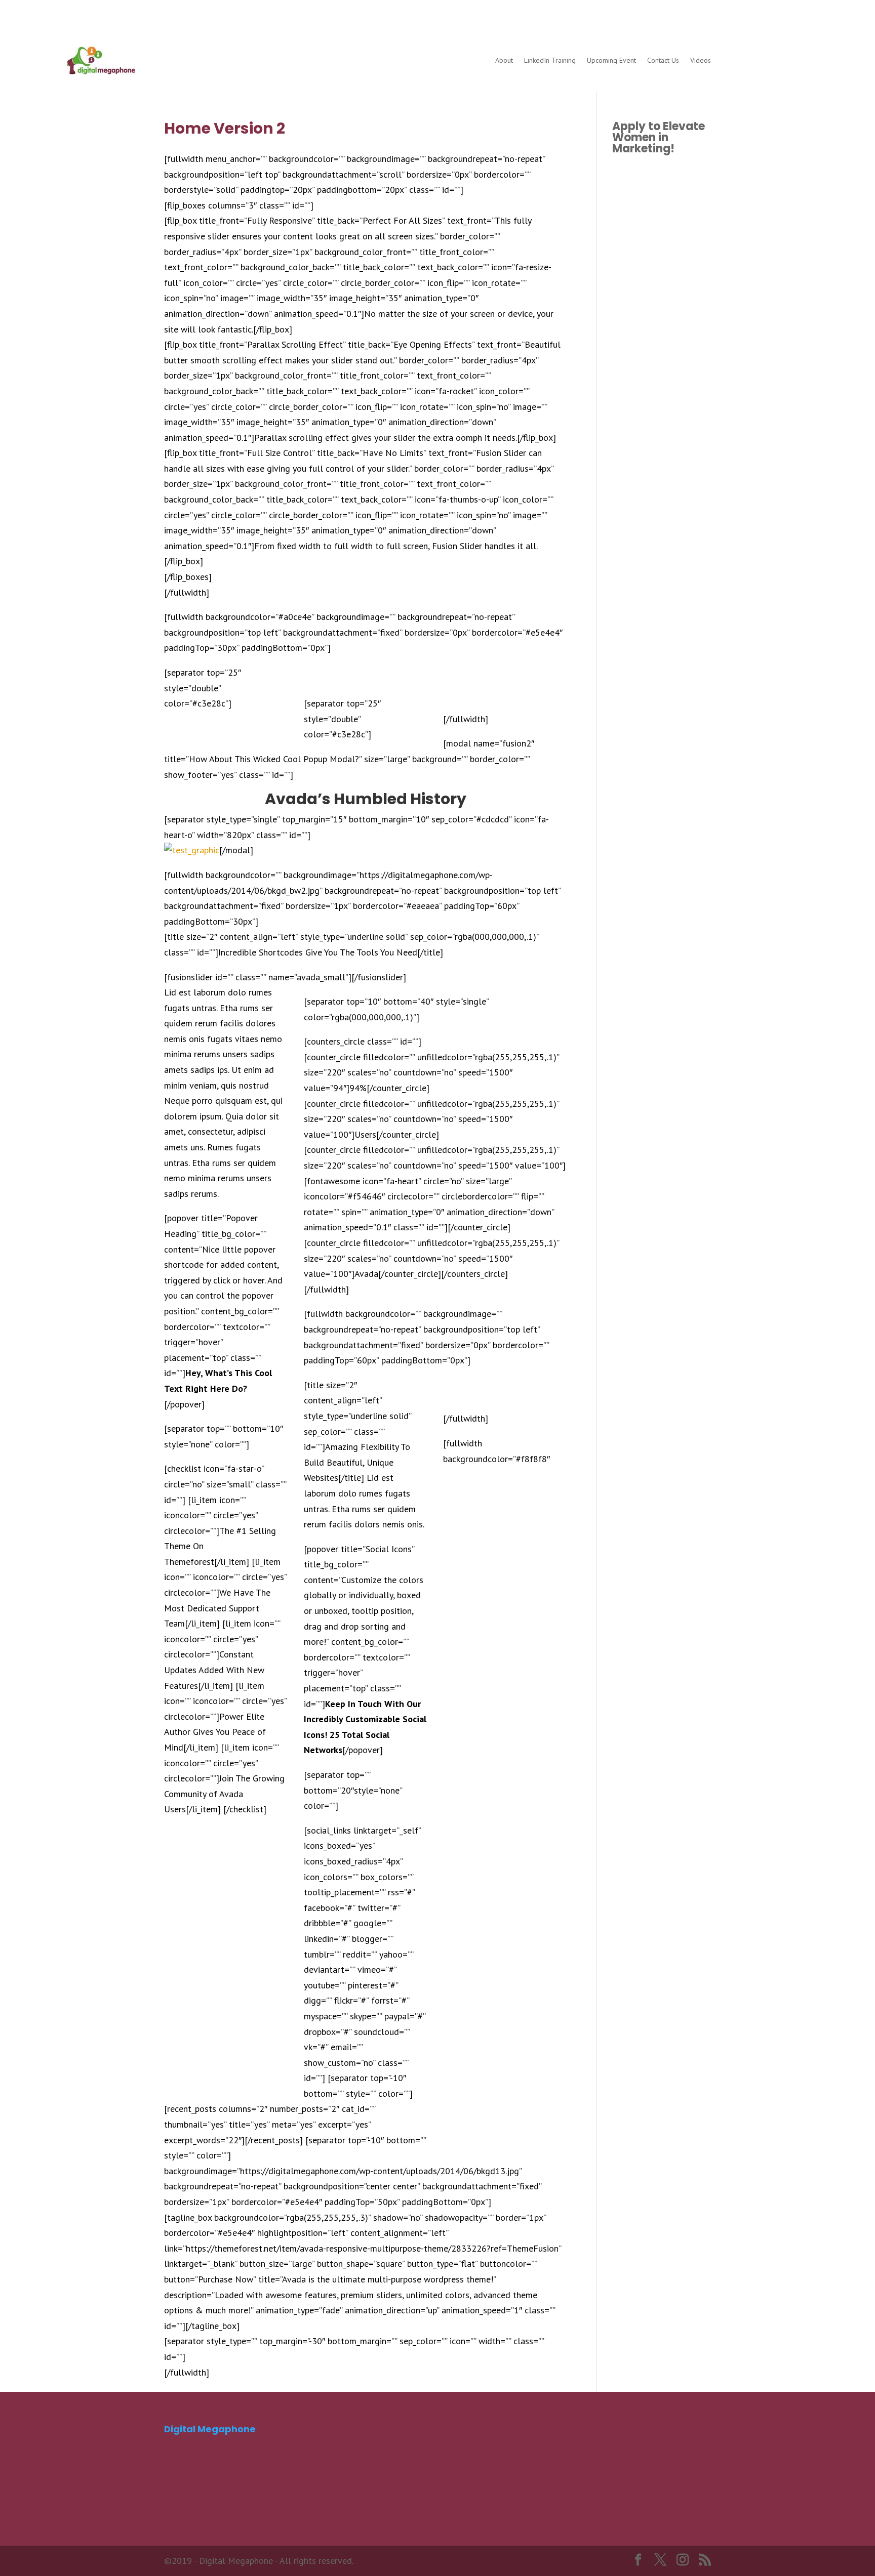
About (504, 60)
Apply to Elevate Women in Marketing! (659, 137)
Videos (701, 60)
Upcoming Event (611, 60)
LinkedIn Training (550, 60)
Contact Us (663, 60)
